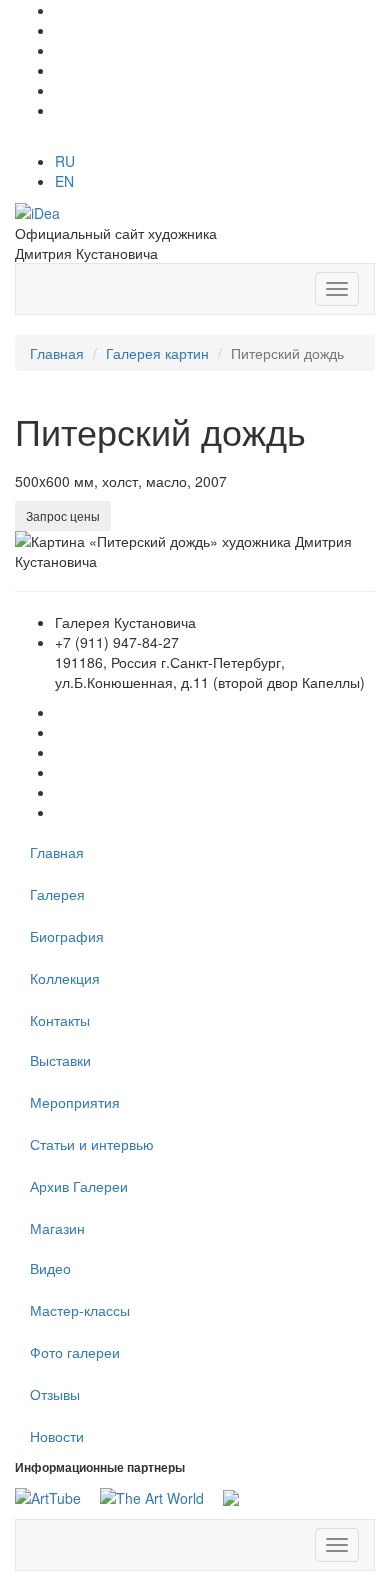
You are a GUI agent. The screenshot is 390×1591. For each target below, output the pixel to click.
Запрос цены (63, 515)
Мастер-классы (80, 1310)
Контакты (60, 1020)
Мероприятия (75, 1102)
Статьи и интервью (92, 1144)
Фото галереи (75, 1352)
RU (65, 161)
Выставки (60, 1060)
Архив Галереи (79, 1186)
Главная (57, 353)
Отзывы (55, 1394)
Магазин (57, 1228)
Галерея (57, 894)
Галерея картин (157, 353)
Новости (57, 1436)
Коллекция (65, 978)
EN (64, 181)
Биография (67, 936)
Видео (50, 1268)
